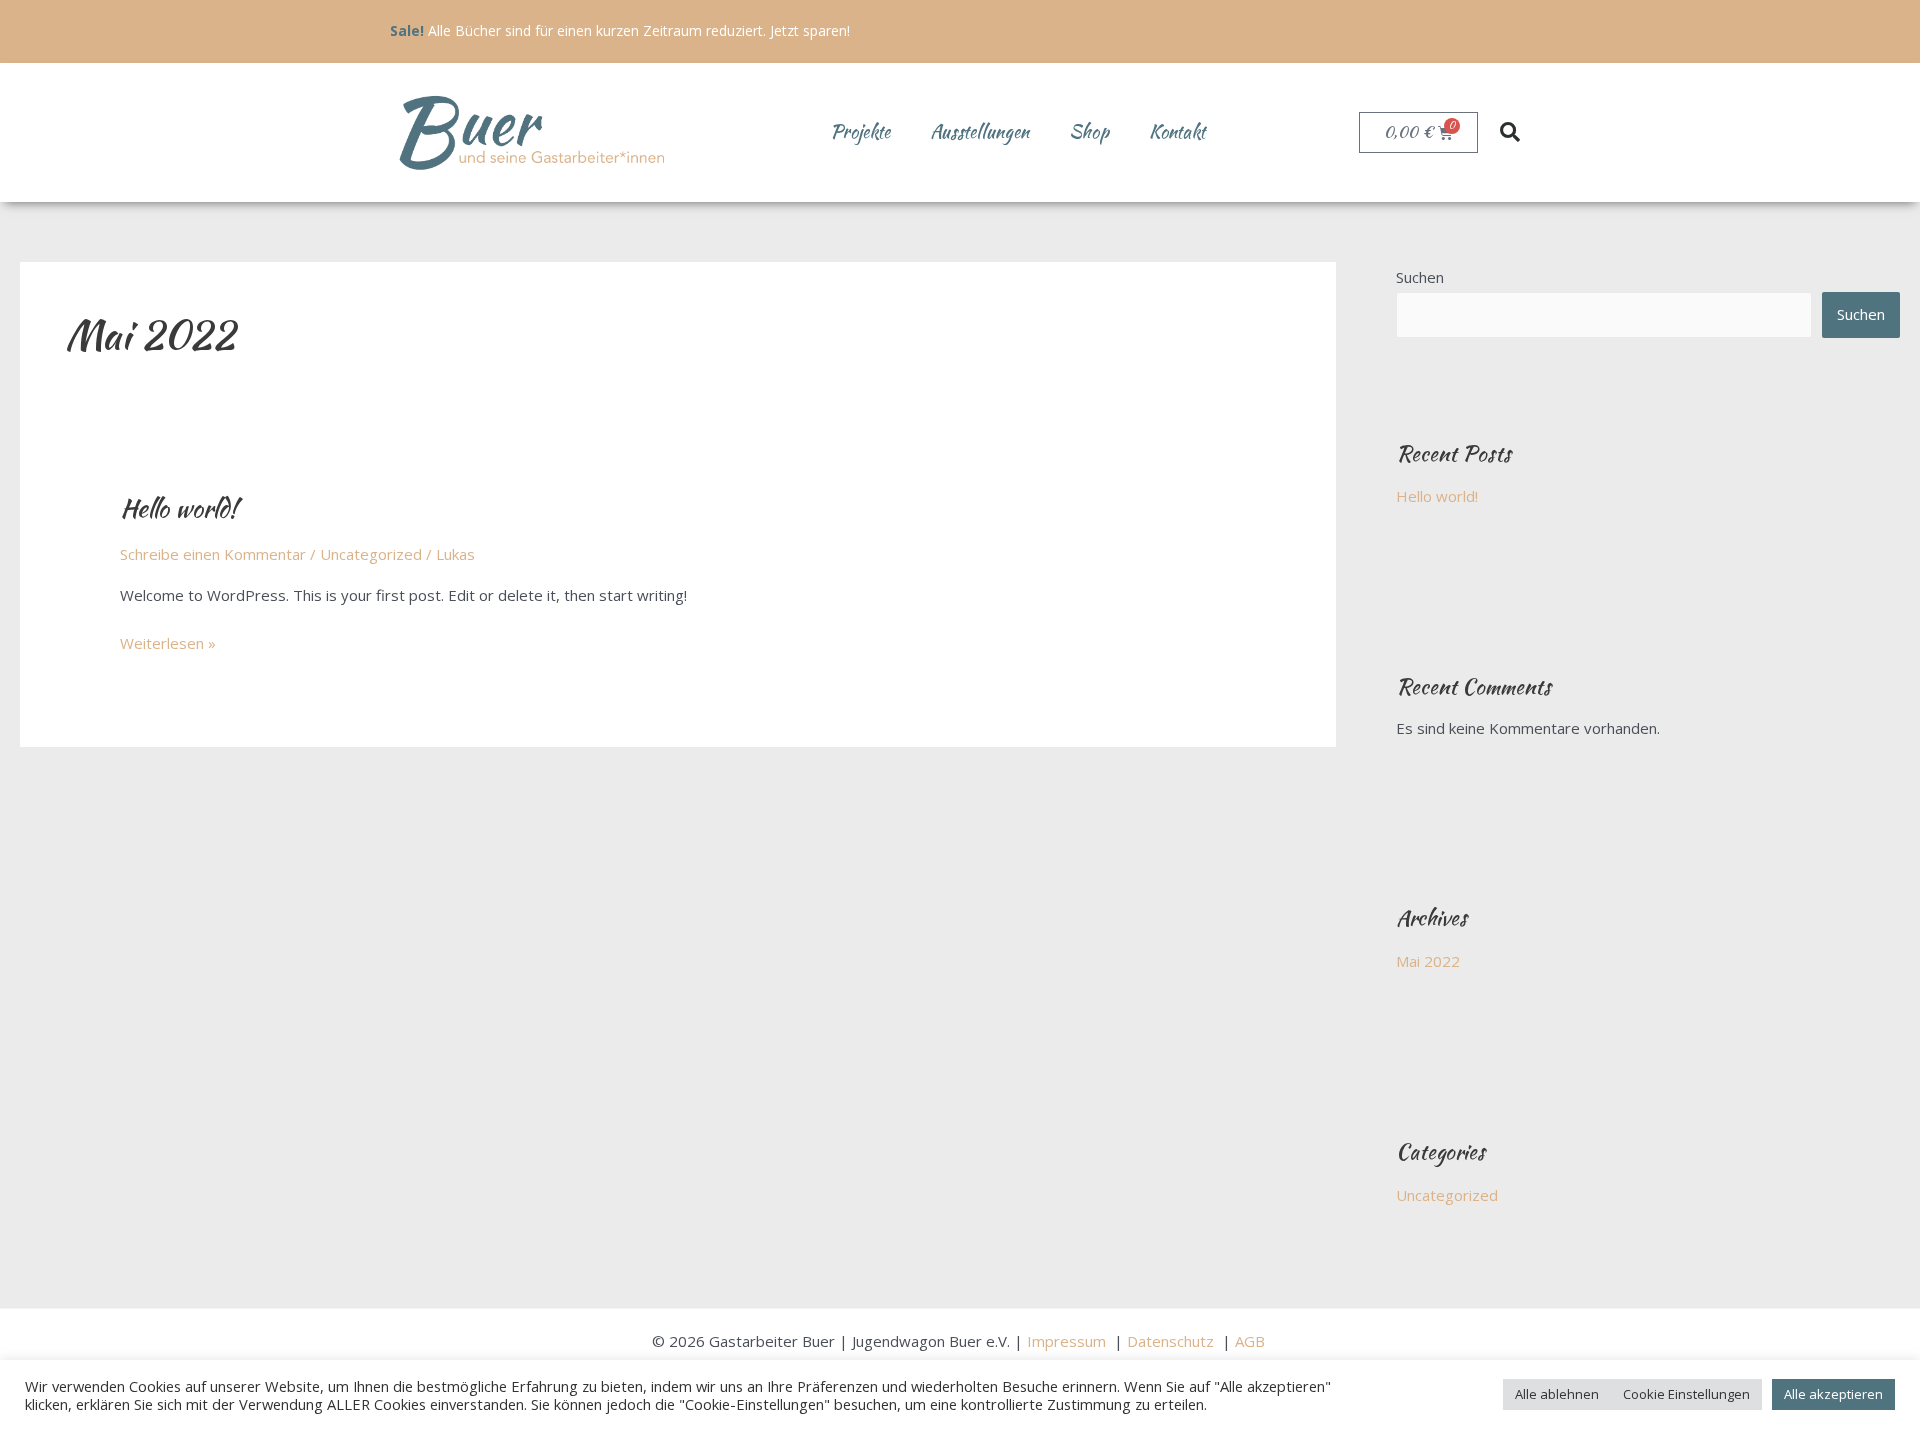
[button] (1510, 132)
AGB (1252, 1341)
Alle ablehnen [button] (1557, 1394)
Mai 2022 (1428, 961)
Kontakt (1177, 131)
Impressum (1068, 1341)
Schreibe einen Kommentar (213, 554)
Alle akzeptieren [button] (1833, 1394)
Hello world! (178, 508)
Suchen (1420, 277)
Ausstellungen (979, 131)
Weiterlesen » (168, 642)
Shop (1089, 131)
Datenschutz (1172, 1341)
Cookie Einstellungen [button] (1686, 1394)
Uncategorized (371, 554)
